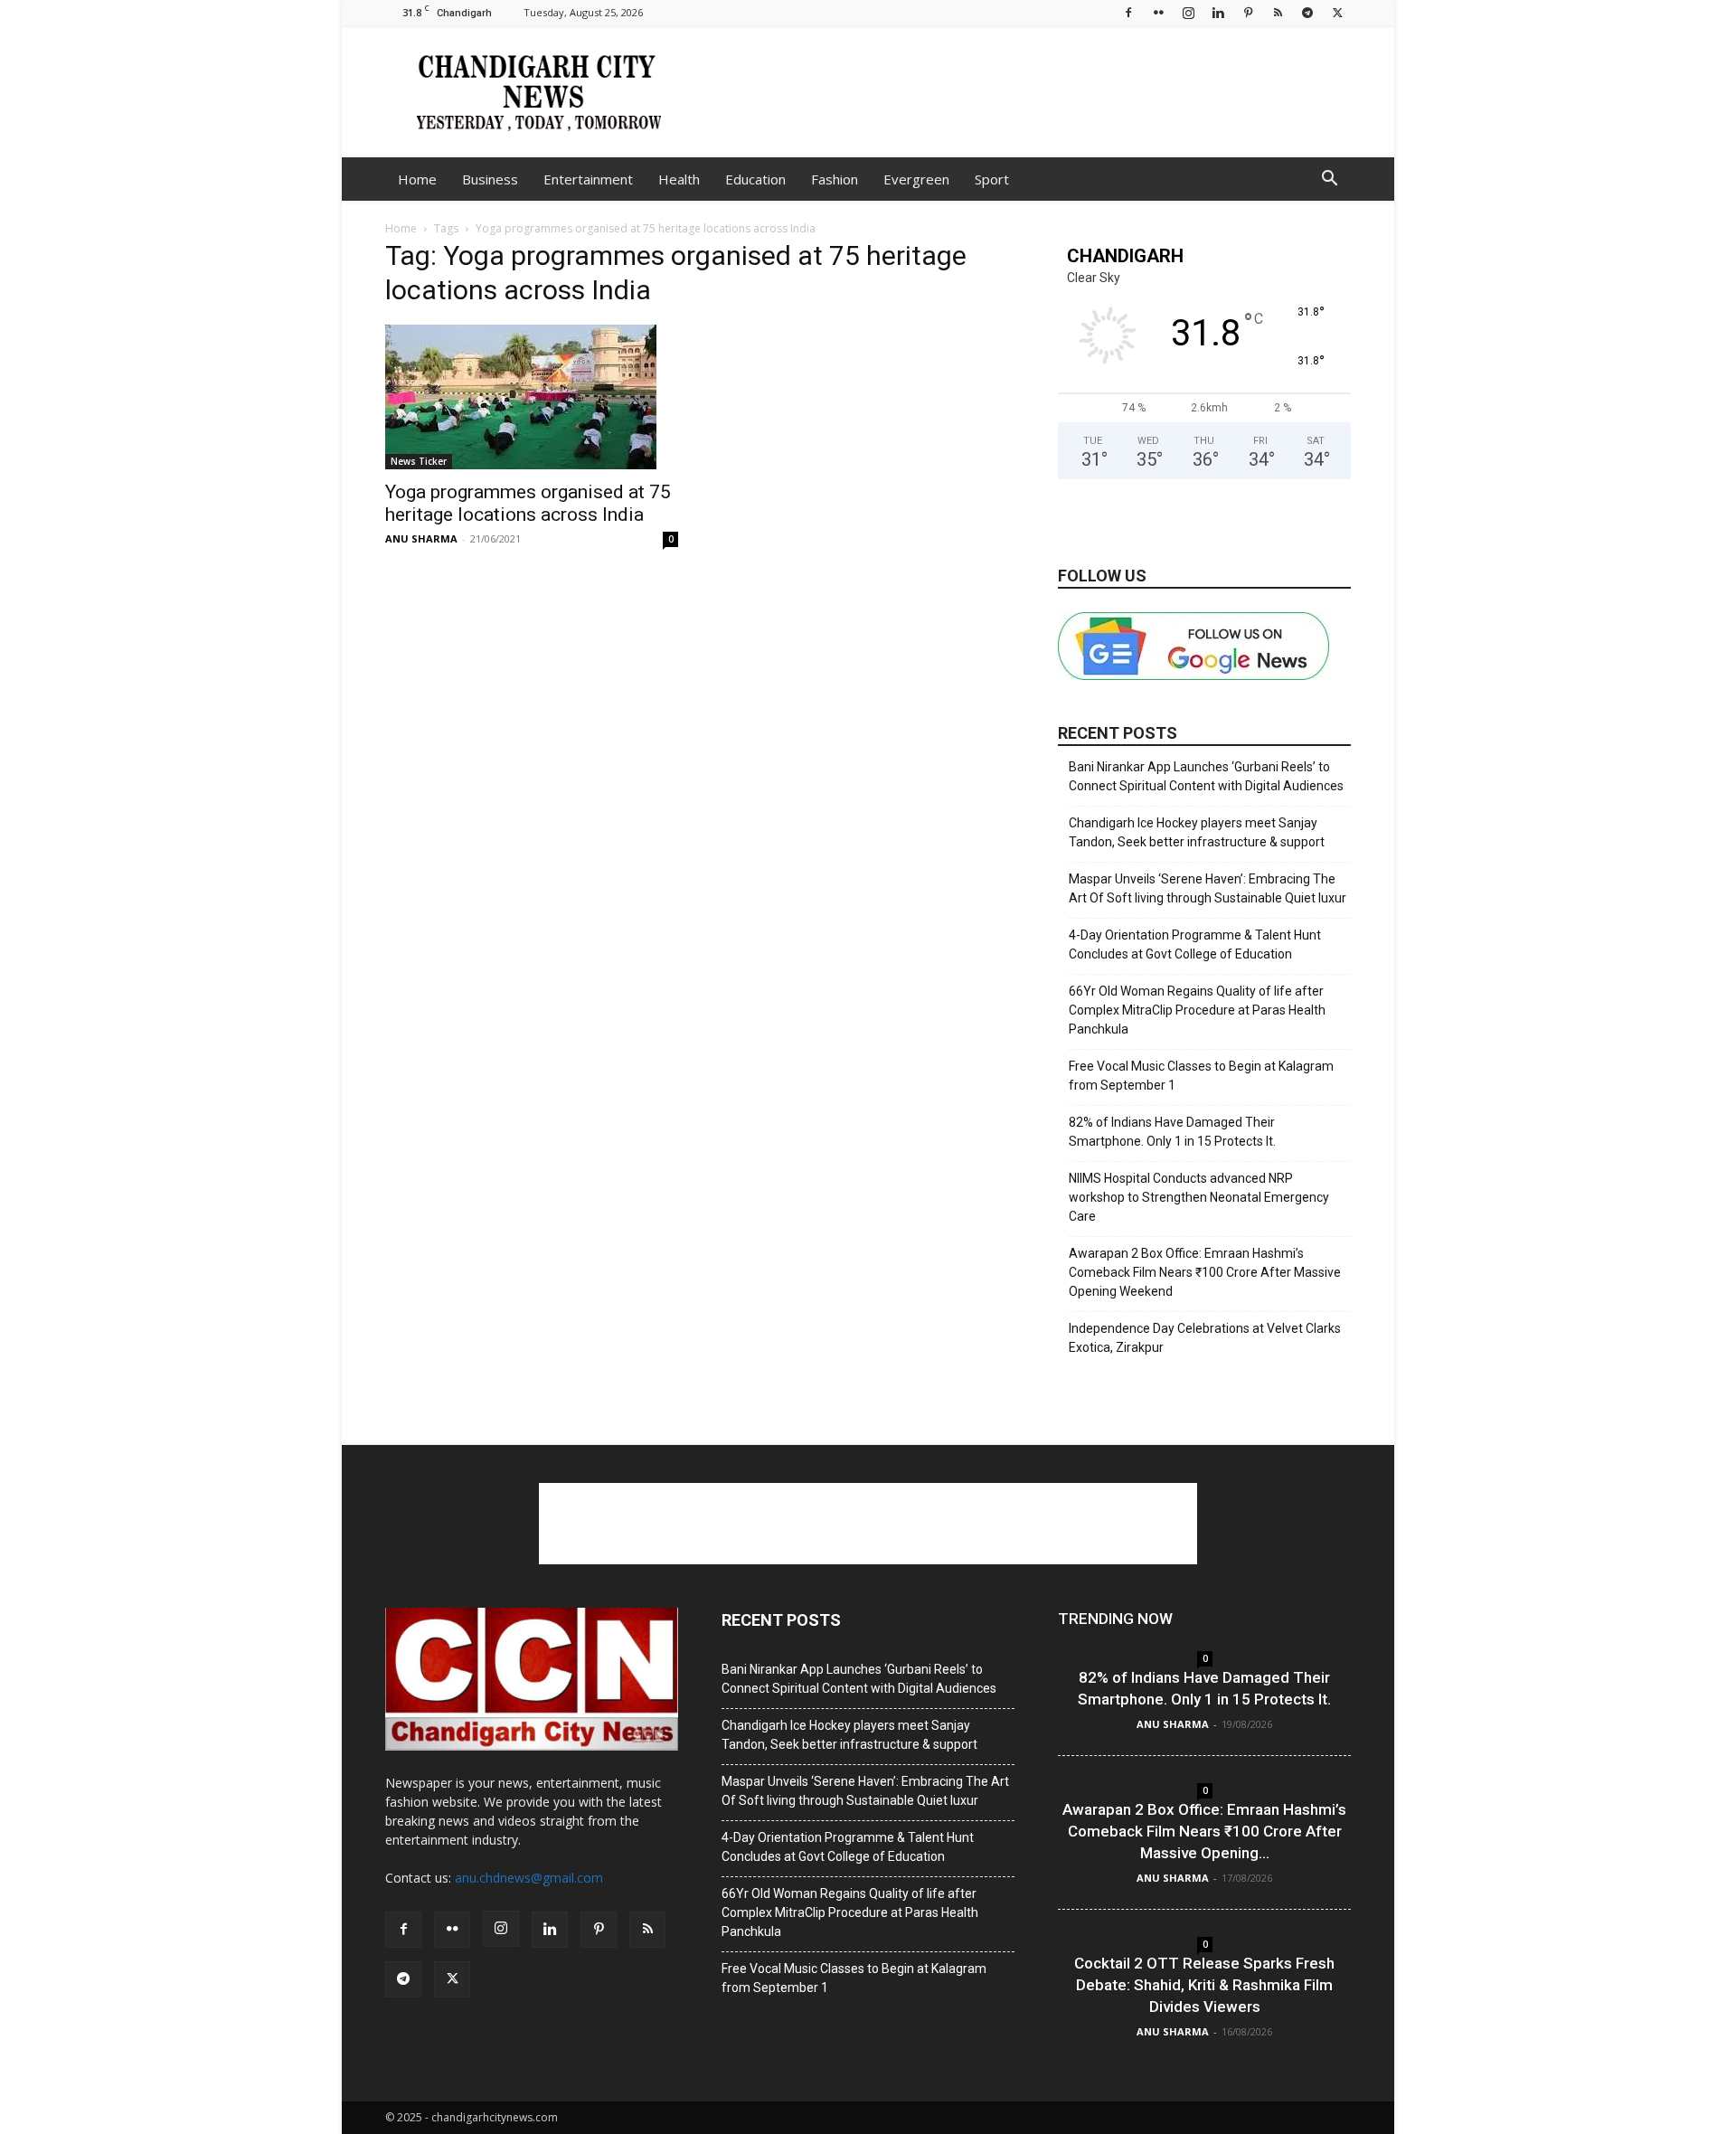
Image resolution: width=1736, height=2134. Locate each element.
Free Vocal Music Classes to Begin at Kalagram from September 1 (1201, 1076)
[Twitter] (1337, 12)
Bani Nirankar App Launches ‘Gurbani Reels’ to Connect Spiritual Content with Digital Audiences (1206, 776)
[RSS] (1278, 12)
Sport (992, 179)
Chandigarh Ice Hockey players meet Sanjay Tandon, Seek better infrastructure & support (1197, 832)
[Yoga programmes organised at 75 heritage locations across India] (532, 397)
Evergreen (916, 179)
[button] (1329, 180)
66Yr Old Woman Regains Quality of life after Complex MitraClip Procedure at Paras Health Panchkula (1197, 1010)
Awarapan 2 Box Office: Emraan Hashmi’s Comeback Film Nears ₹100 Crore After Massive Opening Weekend (1205, 1272)
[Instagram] (1188, 12)
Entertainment (588, 179)
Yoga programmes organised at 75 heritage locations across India (528, 503)
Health (679, 179)
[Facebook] (1128, 12)
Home (417, 179)
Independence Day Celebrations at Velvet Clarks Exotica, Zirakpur (1205, 1338)
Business (490, 179)
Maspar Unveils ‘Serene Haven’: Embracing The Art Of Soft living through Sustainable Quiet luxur (1208, 888)
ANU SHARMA (421, 538)
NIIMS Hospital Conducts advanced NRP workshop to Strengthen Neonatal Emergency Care (1199, 1197)
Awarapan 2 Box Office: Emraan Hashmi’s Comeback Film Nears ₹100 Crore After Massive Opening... (1204, 1831)
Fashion (835, 179)
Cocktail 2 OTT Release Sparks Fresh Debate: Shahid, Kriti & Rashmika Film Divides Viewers (1204, 1985)
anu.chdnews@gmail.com (529, 1878)
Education (755, 179)
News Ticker (419, 461)
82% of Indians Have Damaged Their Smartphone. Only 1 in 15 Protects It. (1172, 1132)
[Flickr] (1158, 12)
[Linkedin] (1218, 12)
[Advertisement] (1022, 91)
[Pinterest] (1248, 12)
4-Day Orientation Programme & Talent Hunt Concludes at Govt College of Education (1195, 944)
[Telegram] (1307, 12)
